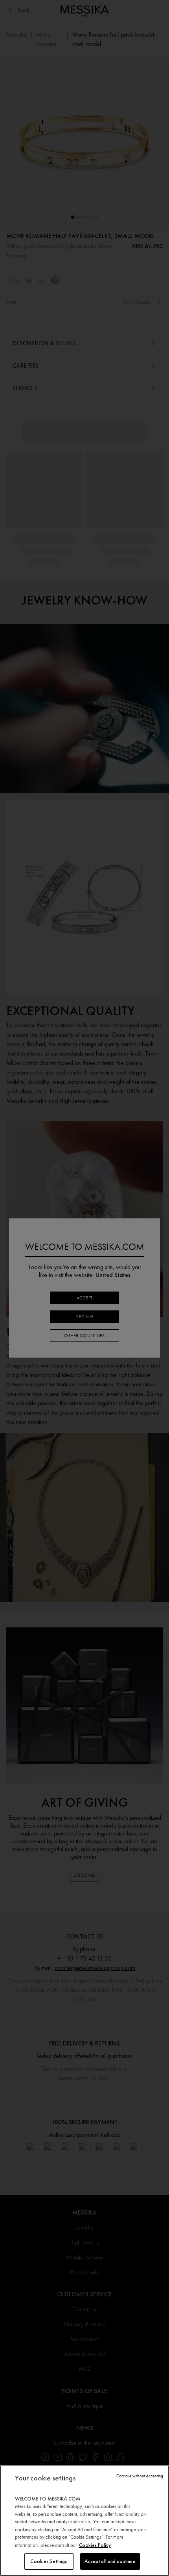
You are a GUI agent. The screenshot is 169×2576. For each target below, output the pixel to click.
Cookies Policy (95, 2545)
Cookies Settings (49, 2561)
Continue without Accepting (140, 2476)
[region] (84, 2521)
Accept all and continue (110, 2561)
